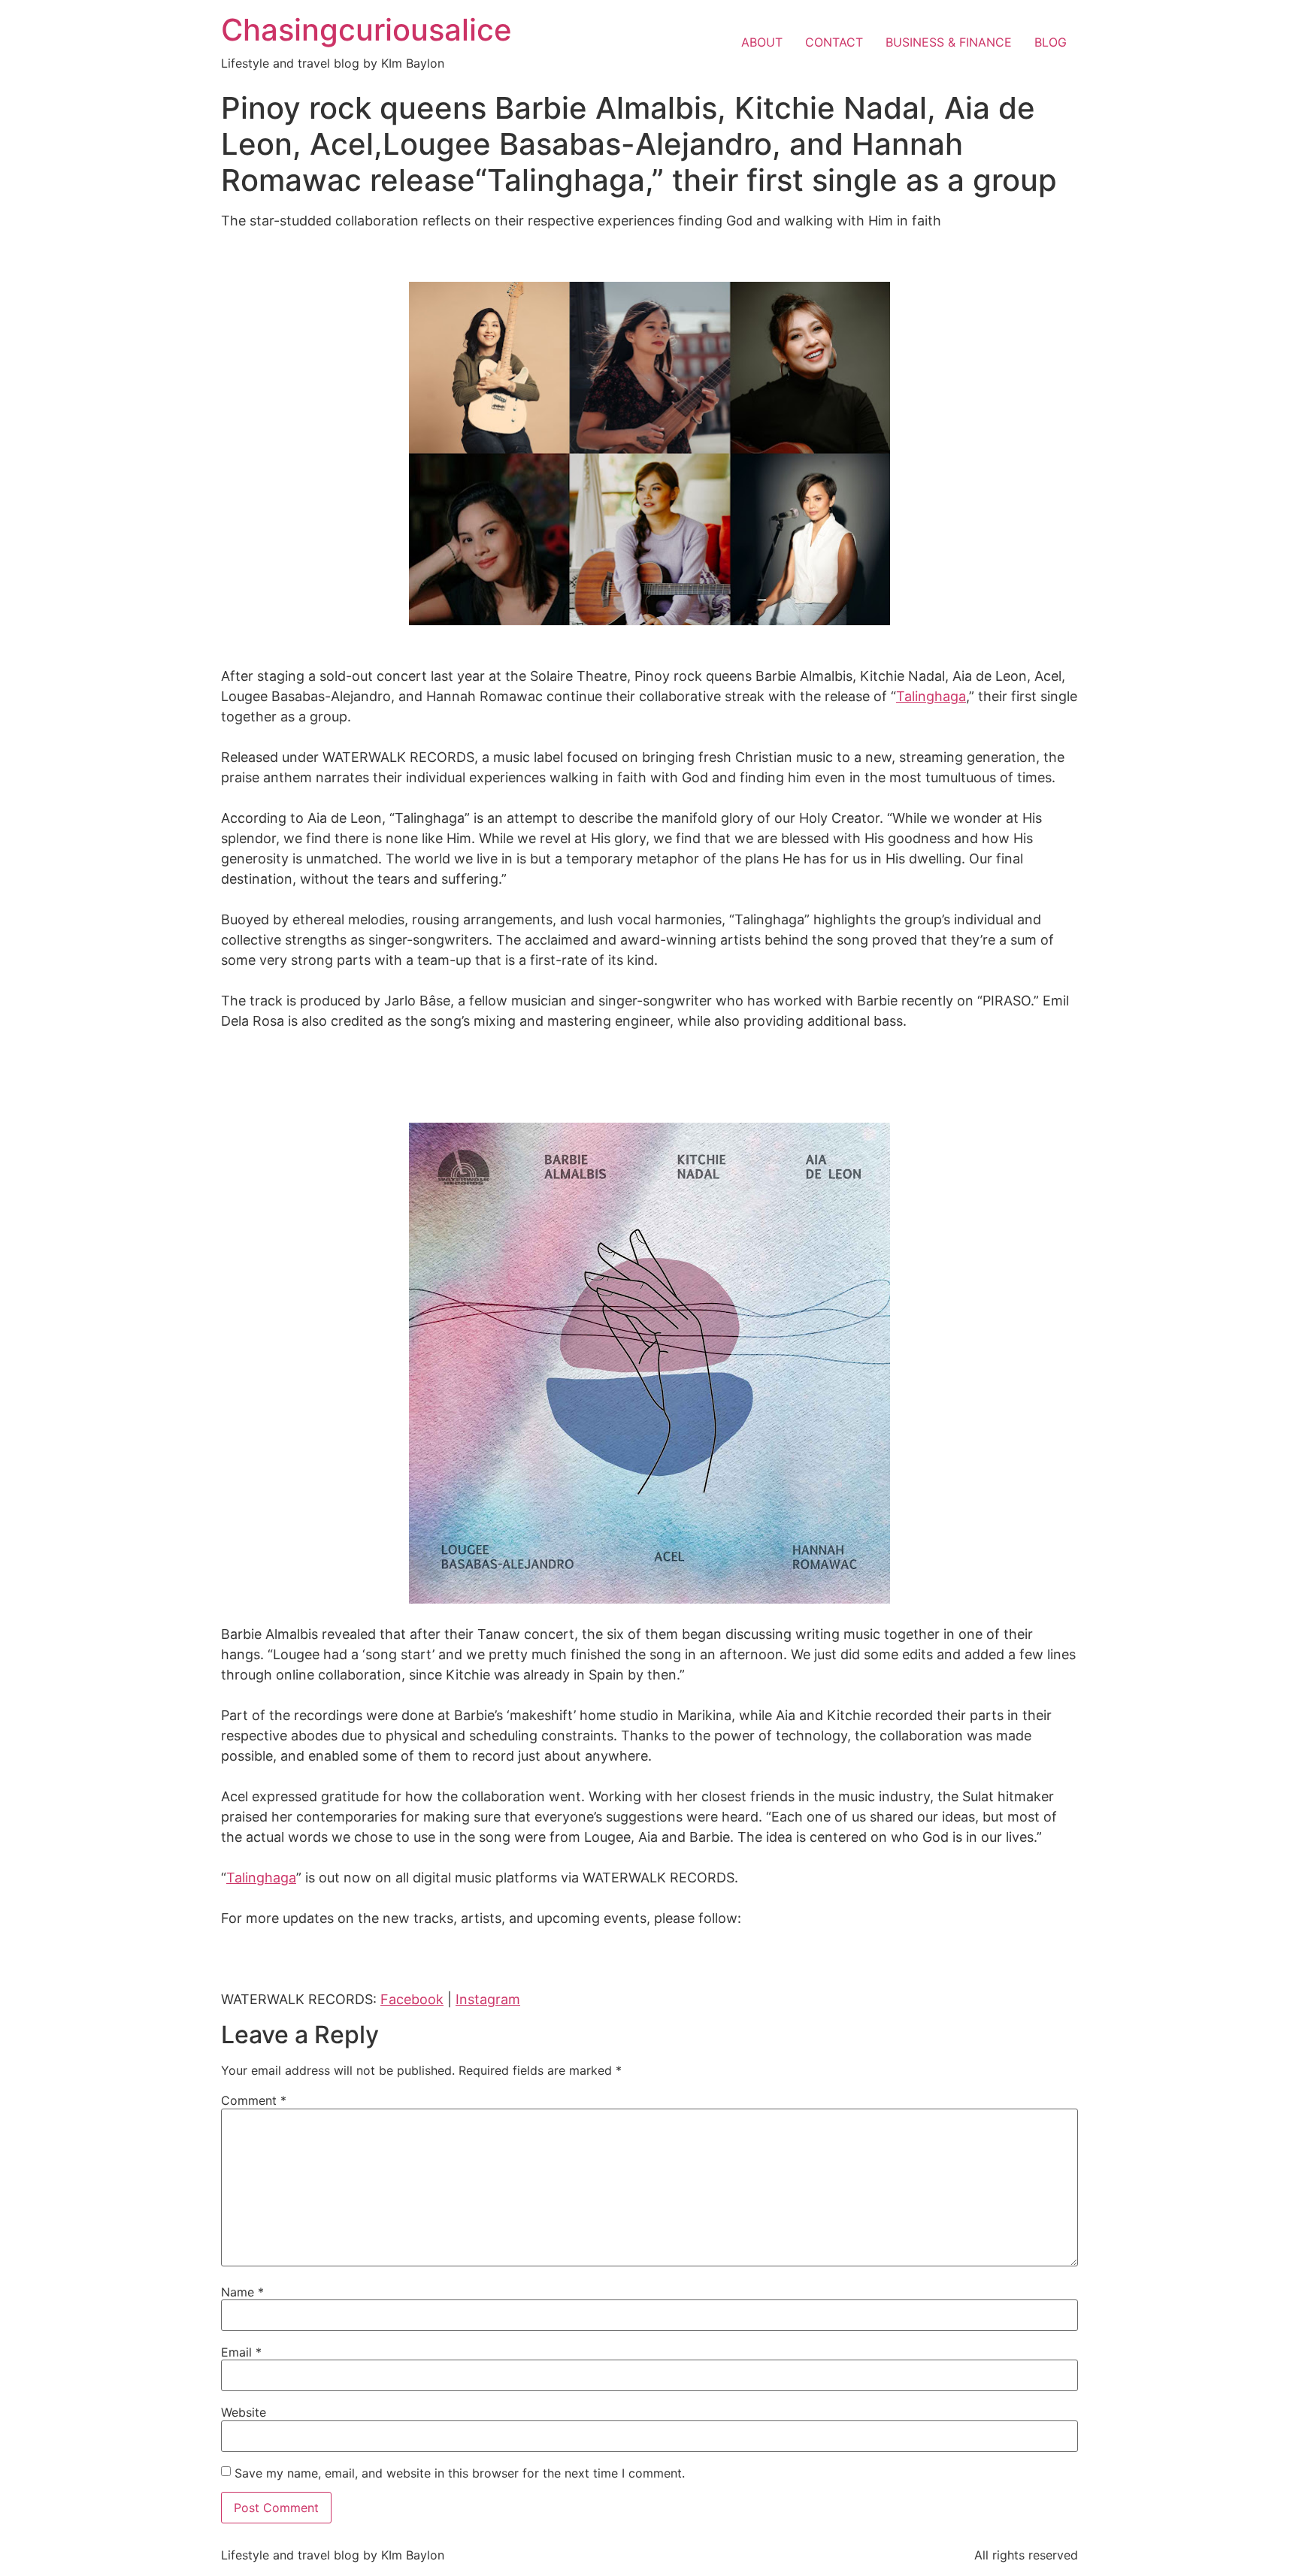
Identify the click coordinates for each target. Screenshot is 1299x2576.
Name (242, 2292)
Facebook (412, 1999)
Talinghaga (931, 696)
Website (244, 2412)
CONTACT (834, 42)
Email (241, 2352)
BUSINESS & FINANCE (949, 42)
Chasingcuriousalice (366, 30)
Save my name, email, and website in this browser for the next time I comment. (460, 2473)
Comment (254, 2100)
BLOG (1051, 42)
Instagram (488, 1999)
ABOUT (762, 42)
